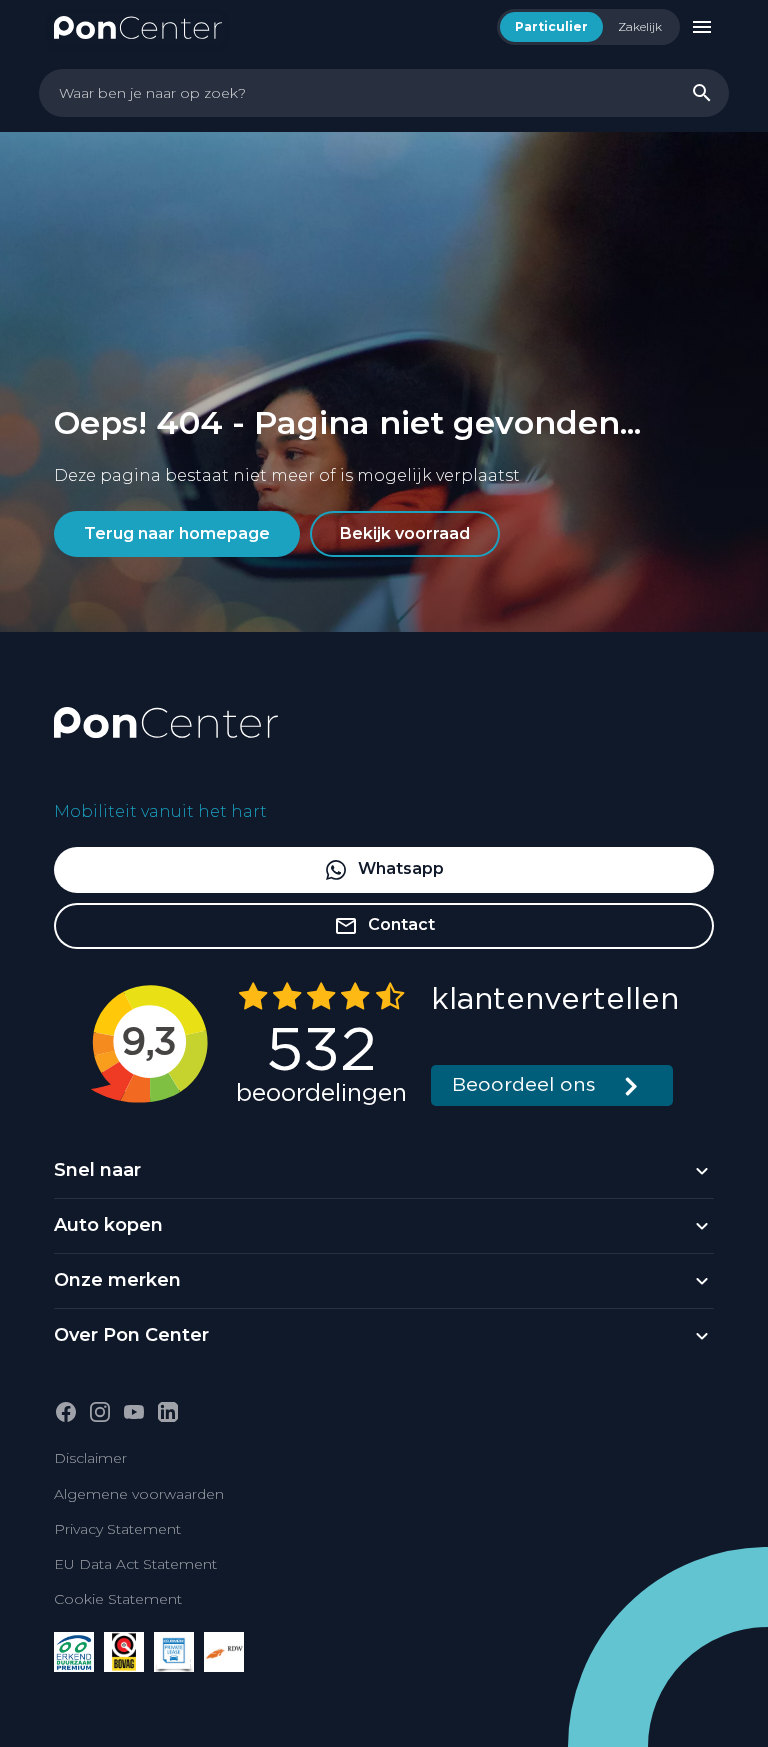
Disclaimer (90, 1458)
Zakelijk (640, 26)
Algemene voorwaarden (139, 1494)
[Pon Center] (138, 26)
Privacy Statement (117, 1529)
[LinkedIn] (168, 1412)
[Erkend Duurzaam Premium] (74, 1652)
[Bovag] (124, 1652)
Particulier (551, 26)
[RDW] (224, 1652)
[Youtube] (134, 1412)
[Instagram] (100, 1412)
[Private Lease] (174, 1652)
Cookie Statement (118, 1599)
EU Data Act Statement (135, 1564)
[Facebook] (66, 1412)
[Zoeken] (702, 93)
